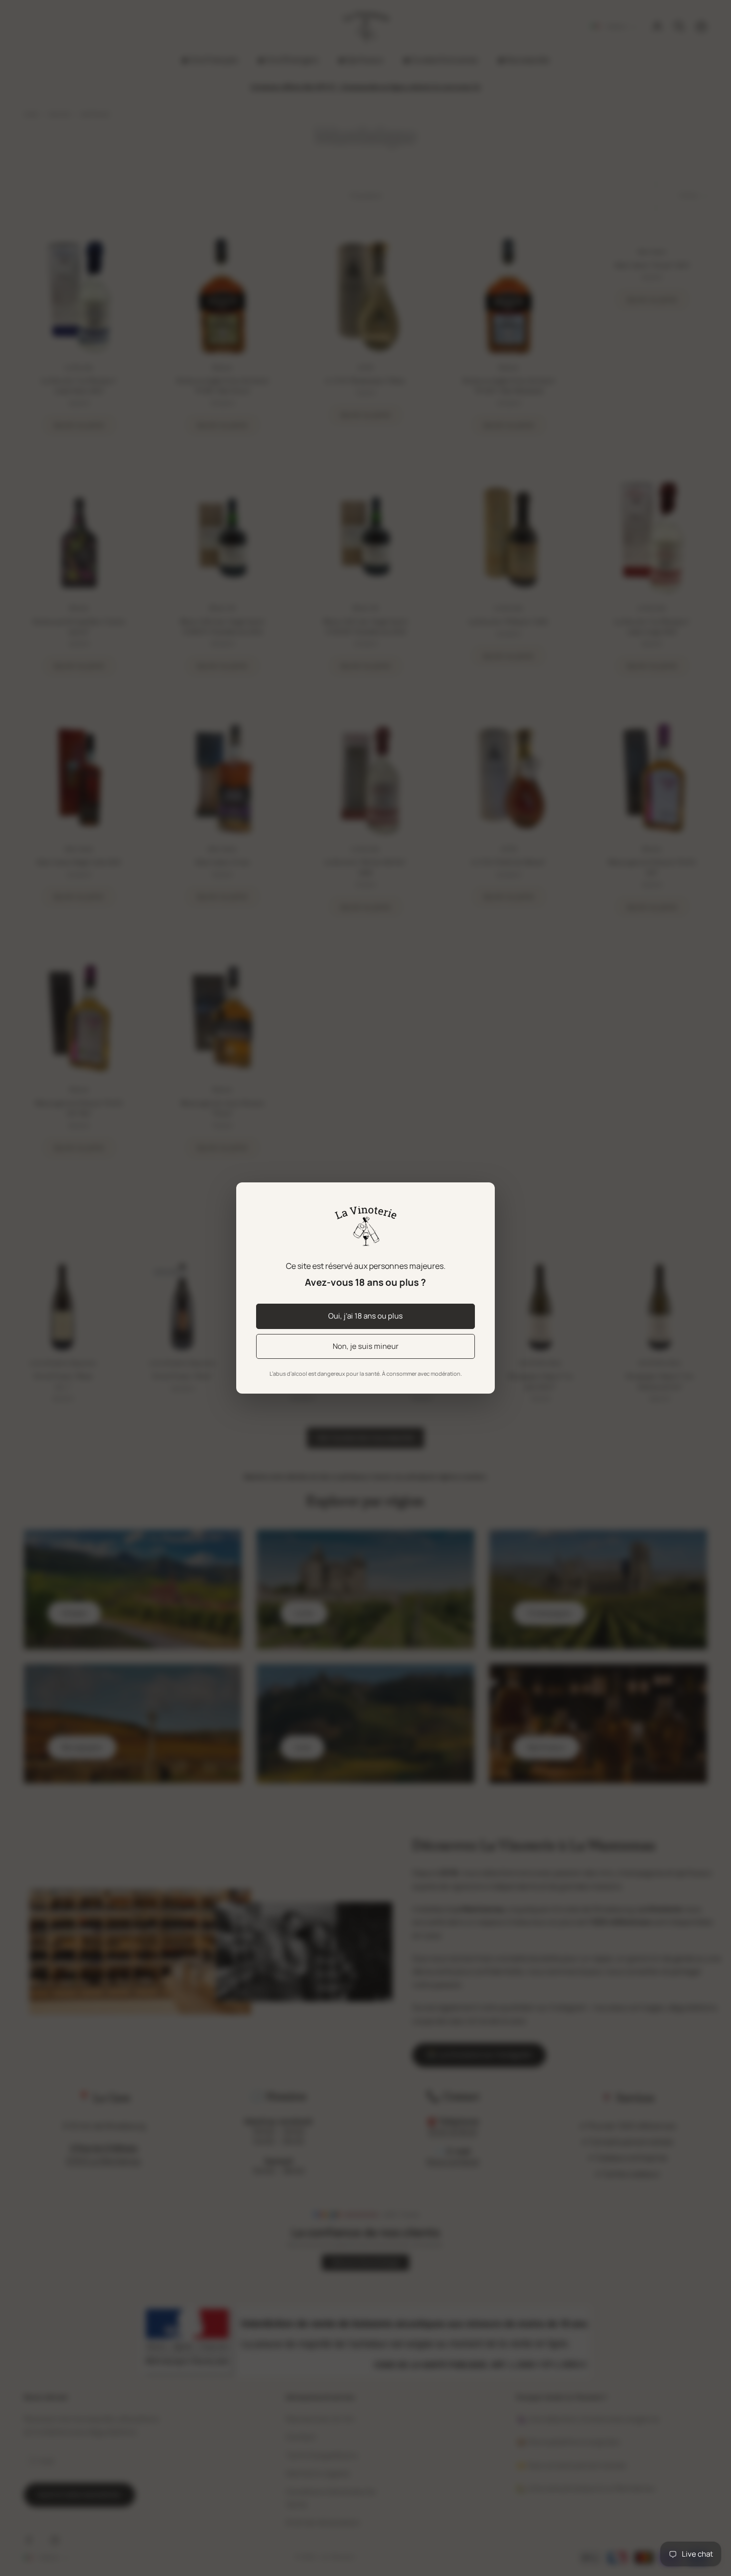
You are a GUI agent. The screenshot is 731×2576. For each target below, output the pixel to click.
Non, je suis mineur (365, 1346)
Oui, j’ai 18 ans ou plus (365, 1316)
